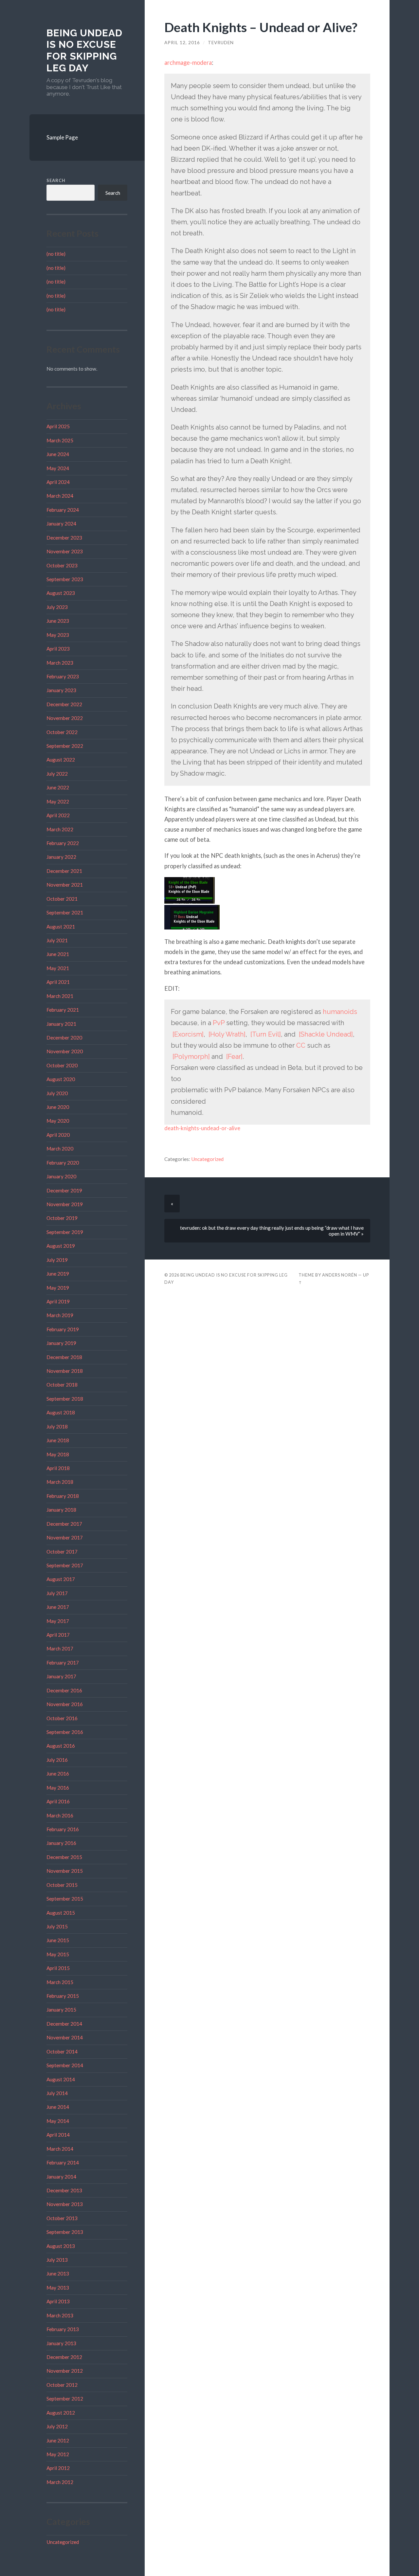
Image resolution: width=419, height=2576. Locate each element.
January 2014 (61, 2177)
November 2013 (65, 2204)
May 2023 (58, 635)
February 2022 (63, 843)
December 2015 (64, 1857)
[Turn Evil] (266, 1034)
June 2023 (58, 621)
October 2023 (62, 565)
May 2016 (58, 1788)
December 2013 (64, 2190)
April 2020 (58, 1135)
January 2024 (61, 524)
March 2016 (60, 1815)
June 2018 (58, 1440)
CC (301, 1045)
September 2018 (65, 1399)
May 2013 (58, 2288)
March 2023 (60, 663)
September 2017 (65, 1565)
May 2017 (58, 1621)
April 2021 (58, 982)
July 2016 (57, 1760)
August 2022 (61, 760)
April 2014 (58, 2135)
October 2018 (62, 1385)
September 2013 (65, 2232)
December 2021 (64, 871)
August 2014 (61, 2079)
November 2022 (65, 718)
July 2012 (57, 2426)
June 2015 (58, 1940)
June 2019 (58, 1274)
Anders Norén (340, 1275)
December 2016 (64, 1690)
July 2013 (57, 2260)
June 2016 (58, 1774)
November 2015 (65, 1871)
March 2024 (60, 496)
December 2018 (64, 1357)
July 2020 (57, 1093)
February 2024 (63, 510)
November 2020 (65, 1051)
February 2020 (63, 1163)
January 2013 (61, 2343)
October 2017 (62, 1552)
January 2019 (61, 1343)
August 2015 (61, 1913)
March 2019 (60, 1315)
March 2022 (60, 829)
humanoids (340, 1012)
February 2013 (63, 2329)
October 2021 (62, 899)
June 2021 (58, 954)
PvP (219, 1023)
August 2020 (61, 1079)
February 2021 (63, 1010)
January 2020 (61, 1176)
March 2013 (60, 2315)
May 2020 (58, 1121)
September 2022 (65, 746)
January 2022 (61, 857)
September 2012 (65, 2399)
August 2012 (61, 2413)
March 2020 (60, 1149)
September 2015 (65, 1899)
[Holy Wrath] (227, 1034)
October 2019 (62, 1218)
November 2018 (65, 1371)
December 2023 (64, 538)
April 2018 (58, 1468)
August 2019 (61, 1246)
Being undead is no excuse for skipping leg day (84, 50)
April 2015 (58, 1968)
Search (56, 180)
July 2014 (57, 2093)
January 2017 (61, 1676)
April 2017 (58, 1635)
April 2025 (58, 426)
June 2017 (58, 1607)
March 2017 (60, 1648)
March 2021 (60, 996)
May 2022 (58, 801)
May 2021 (58, 968)
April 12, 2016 (182, 43)
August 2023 (61, 593)
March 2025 (60, 440)
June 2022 (58, 787)
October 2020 (62, 1065)
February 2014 (63, 2162)
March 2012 (60, 2482)
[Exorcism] (188, 1034)
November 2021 (65, 885)
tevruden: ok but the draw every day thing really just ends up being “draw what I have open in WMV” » (272, 1231)
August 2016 (61, 1746)
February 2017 (63, 1663)
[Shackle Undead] (326, 1034)
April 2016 (58, 1801)
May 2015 (58, 1954)
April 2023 (58, 649)
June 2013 (58, 2273)
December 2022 (64, 704)
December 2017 (64, 1524)
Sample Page (62, 137)
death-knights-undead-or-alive (202, 1128)
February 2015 (63, 1996)
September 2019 (65, 1232)
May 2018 (58, 1454)
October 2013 (62, 2218)
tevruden (221, 43)
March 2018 (60, 1482)
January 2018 (61, 1510)
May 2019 (58, 1288)
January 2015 (61, 2010)
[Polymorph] (191, 1057)
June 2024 (58, 454)
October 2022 (62, 732)
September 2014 (65, 2065)
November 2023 (65, 551)
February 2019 (63, 1329)
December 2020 (64, 1038)
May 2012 (58, 2454)
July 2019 (57, 1260)
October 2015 (62, 1885)
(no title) (56, 254)
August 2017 (61, 1579)
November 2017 (65, 1537)
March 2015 (60, 1982)
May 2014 (58, 2121)
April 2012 (58, 2468)
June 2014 (58, 2107)
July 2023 (57, 607)
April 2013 (58, 2301)
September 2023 (65, 579)
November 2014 (65, 2037)
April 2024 (58, 482)
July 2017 (57, 1593)
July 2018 (57, 1426)
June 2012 (58, 2440)
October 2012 (62, 2385)
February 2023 (63, 676)
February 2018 (63, 1496)
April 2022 (58, 815)
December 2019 (64, 1190)
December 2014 (64, 2024)
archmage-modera (188, 63)
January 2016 (61, 1843)
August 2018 (61, 1412)
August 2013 (61, 2246)
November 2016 (65, 1704)
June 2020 (58, 1107)
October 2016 (62, 1718)
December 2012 (64, 2357)
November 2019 (65, 1204)
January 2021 (61, 1024)
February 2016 (63, 1829)
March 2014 (60, 2149)
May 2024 (58, 468)
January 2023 (61, 690)
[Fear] (234, 1057)
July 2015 (57, 1926)
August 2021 (61, 927)
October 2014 (62, 2052)
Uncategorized (63, 2542)
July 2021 (57, 940)
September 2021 (65, 912)
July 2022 (57, 774)
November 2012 (65, 2371)
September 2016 (65, 1732)
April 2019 (58, 1301)
